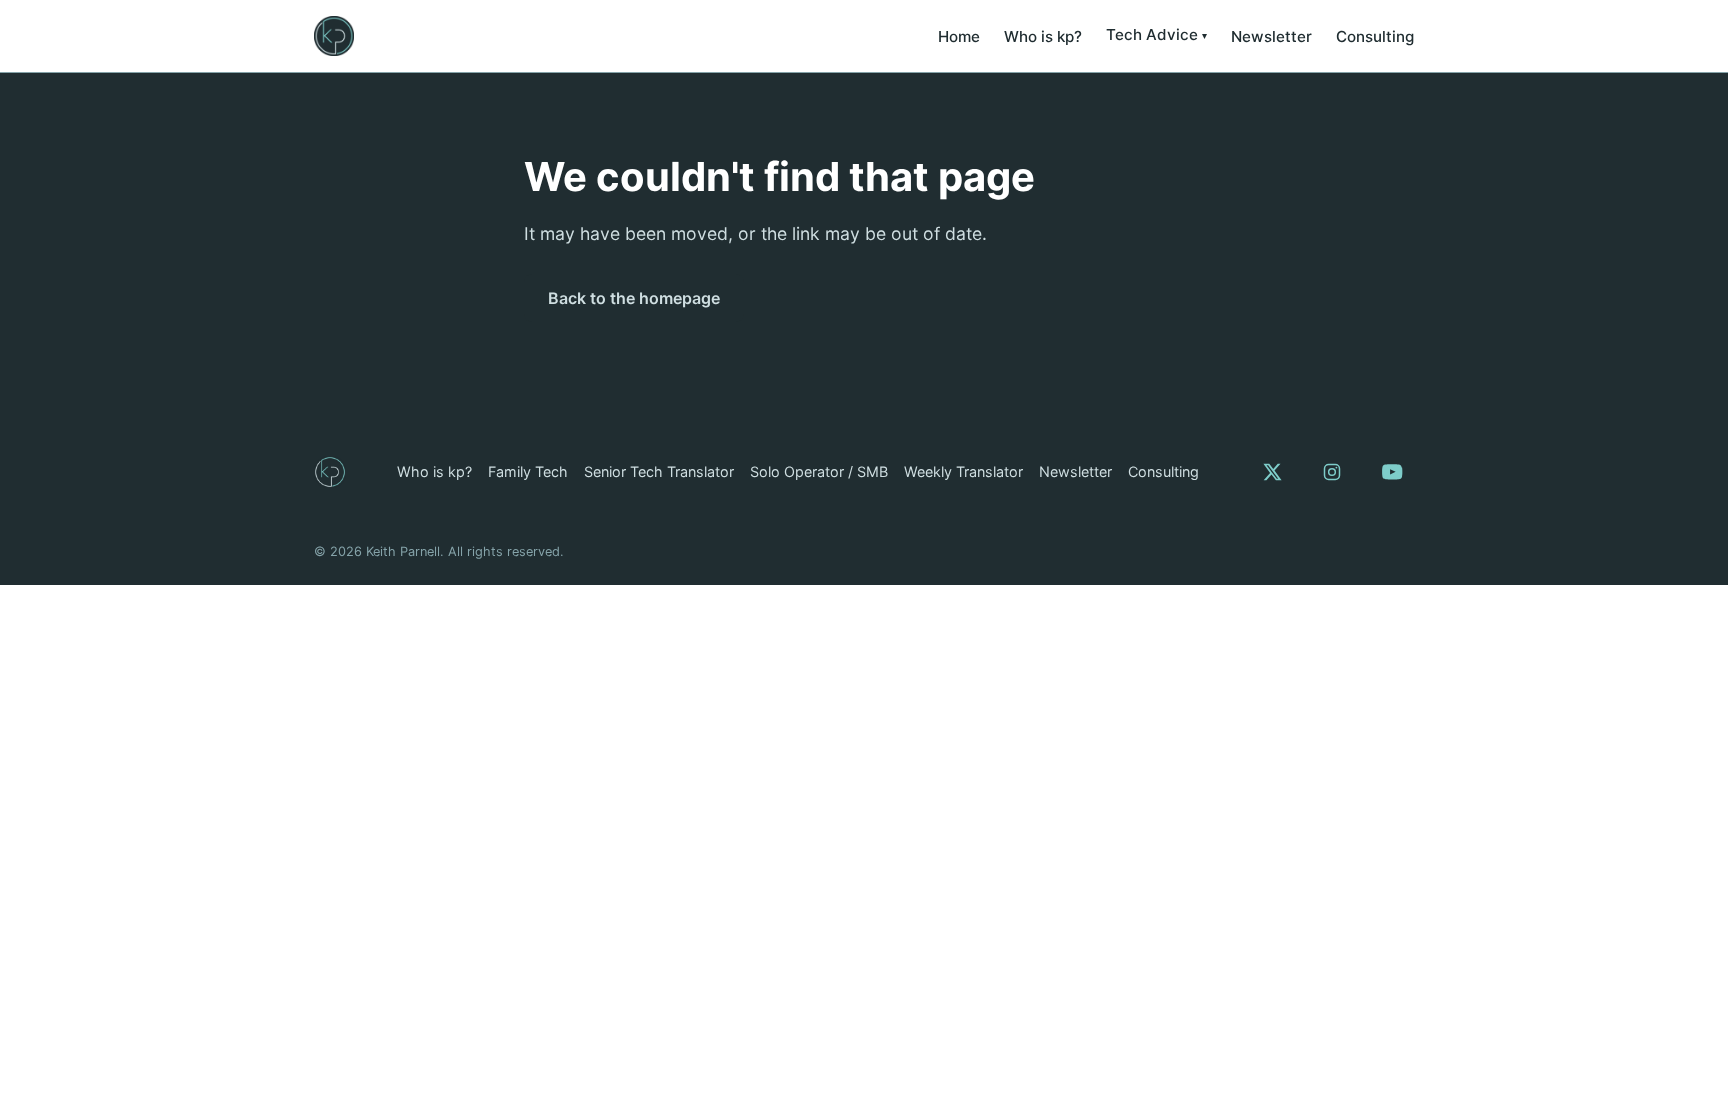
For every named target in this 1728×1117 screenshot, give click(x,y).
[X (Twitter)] (1272, 472)
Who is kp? (1043, 36)
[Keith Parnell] (330, 472)
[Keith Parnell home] (334, 36)
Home (959, 36)
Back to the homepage (634, 298)
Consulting (1375, 36)
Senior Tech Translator (659, 471)
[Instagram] (1332, 472)
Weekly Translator (963, 471)
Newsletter (1271, 36)
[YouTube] (1392, 472)
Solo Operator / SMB (819, 471)
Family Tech (528, 471)
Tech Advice (1152, 34)
